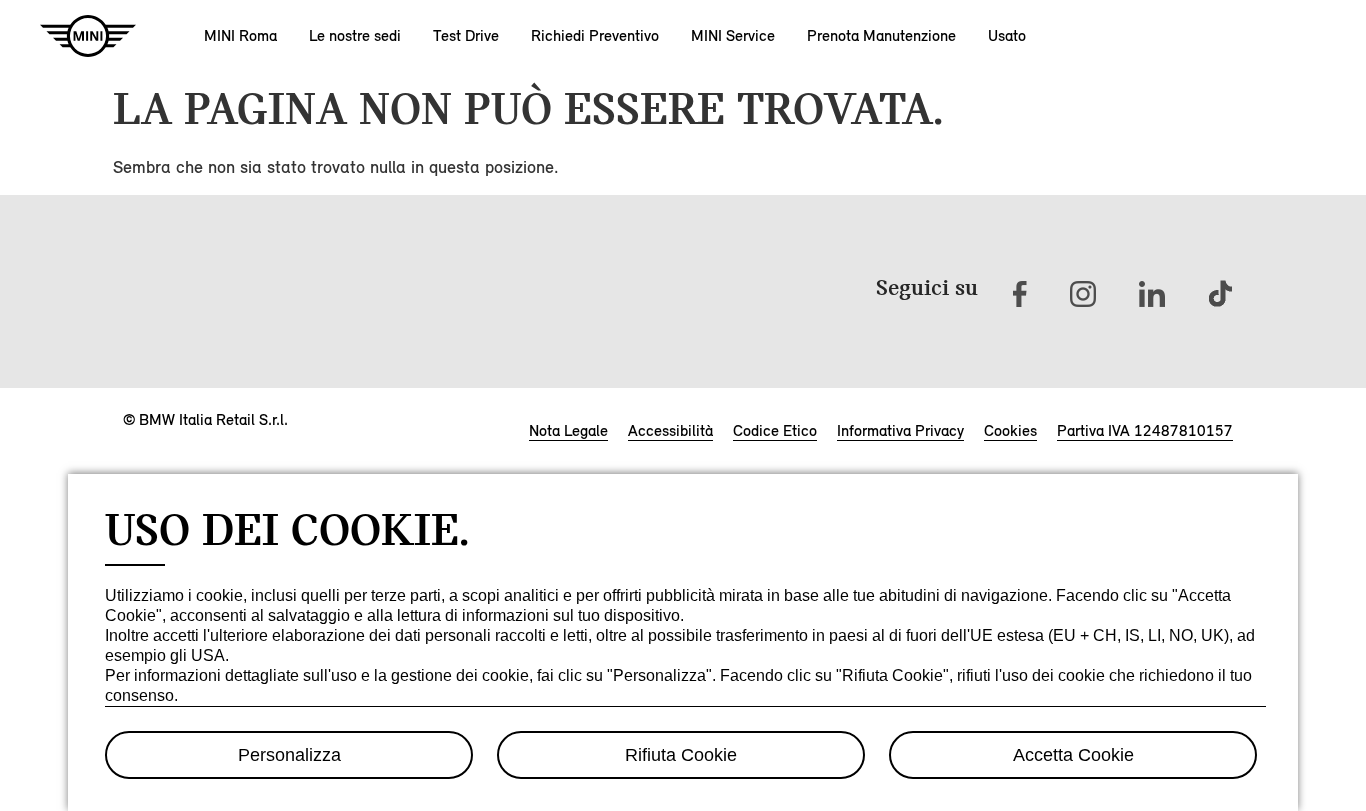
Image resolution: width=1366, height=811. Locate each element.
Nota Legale (568, 430)
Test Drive (466, 35)
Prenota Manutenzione (881, 35)
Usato (1007, 35)
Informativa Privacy (900, 430)
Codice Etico (775, 430)
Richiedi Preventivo (595, 35)
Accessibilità (670, 430)
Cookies (1010, 430)
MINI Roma (240, 35)
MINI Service (733, 35)
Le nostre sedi (355, 35)
